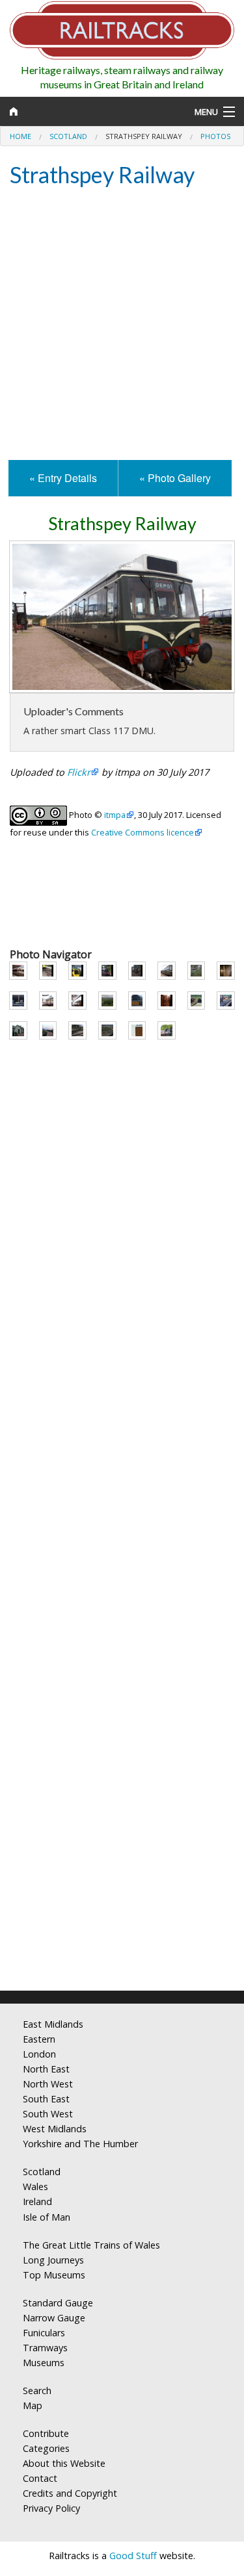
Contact (40, 2478)
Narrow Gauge (54, 2318)
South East (46, 2099)
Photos (215, 136)
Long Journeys (53, 2260)
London (39, 2054)
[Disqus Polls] (122, 1484)
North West (48, 2084)
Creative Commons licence (142, 832)
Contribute (46, 2433)
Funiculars (44, 2333)
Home (20, 136)
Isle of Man (47, 2217)
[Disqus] (122, 1809)
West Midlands (55, 2129)
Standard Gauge (58, 2303)
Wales (35, 2187)
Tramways (45, 2348)
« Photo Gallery (175, 478)
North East (46, 2069)
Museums (44, 2363)
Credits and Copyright (70, 2493)
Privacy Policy (51, 2508)
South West (48, 2114)
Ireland (37, 2201)
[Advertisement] (122, 325)
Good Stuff (133, 2556)
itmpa (115, 815)
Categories (46, 2448)
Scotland (68, 136)
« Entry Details (63, 478)
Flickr (79, 772)
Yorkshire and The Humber (80, 2144)
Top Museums (54, 2275)
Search (37, 2391)
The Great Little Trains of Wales (91, 2245)
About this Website (64, 2463)
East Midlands (53, 2024)
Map (33, 2405)
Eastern (39, 2039)
